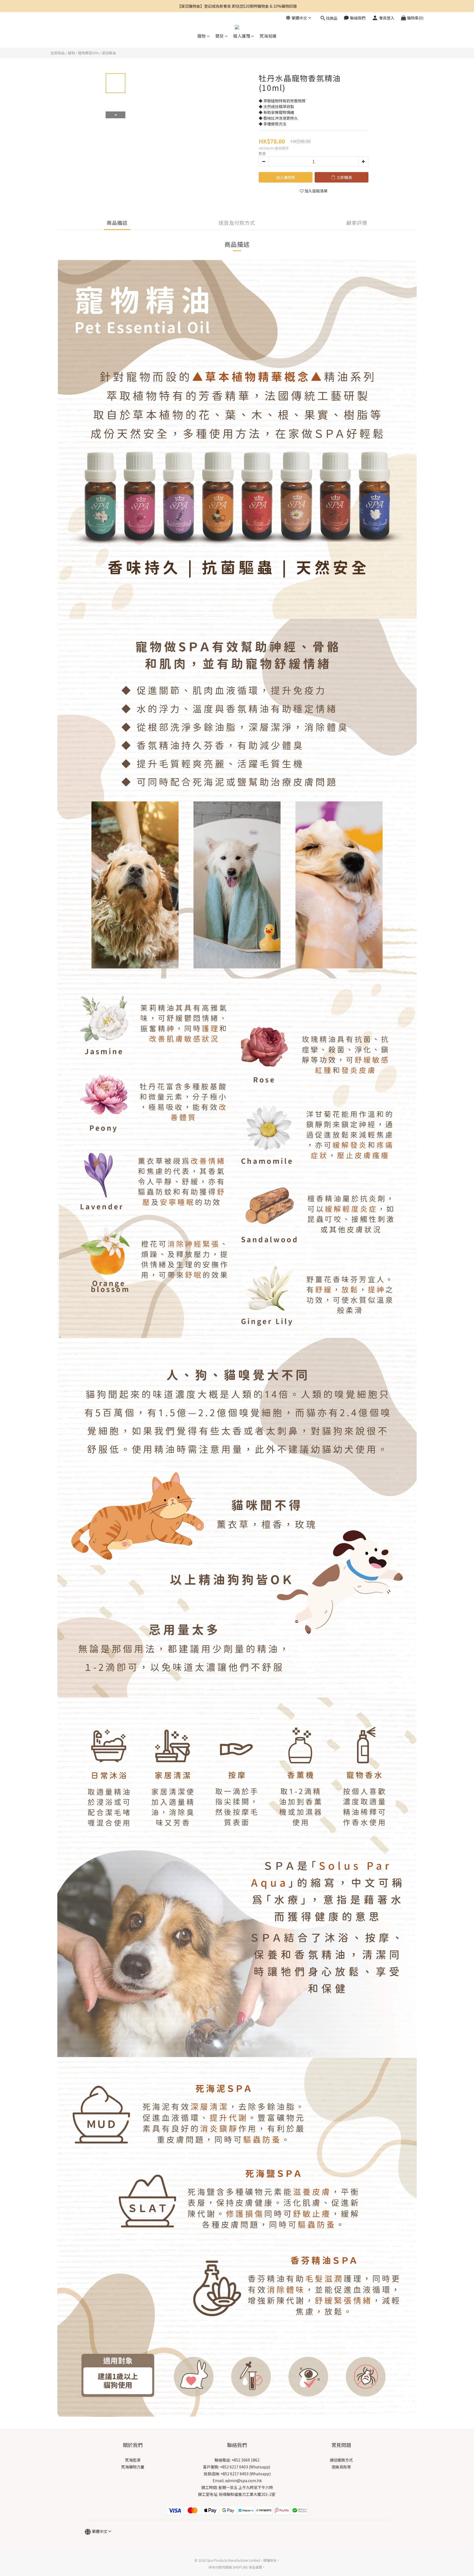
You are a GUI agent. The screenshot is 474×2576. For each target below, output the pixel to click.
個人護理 (242, 36)
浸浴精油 (109, 53)
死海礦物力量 (133, 2467)
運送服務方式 (341, 2460)
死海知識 (268, 36)
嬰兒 (220, 36)
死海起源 (133, 2460)
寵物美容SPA (88, 53)
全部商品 (58, 53)
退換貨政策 (341, 2467)
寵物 (201, 36)
